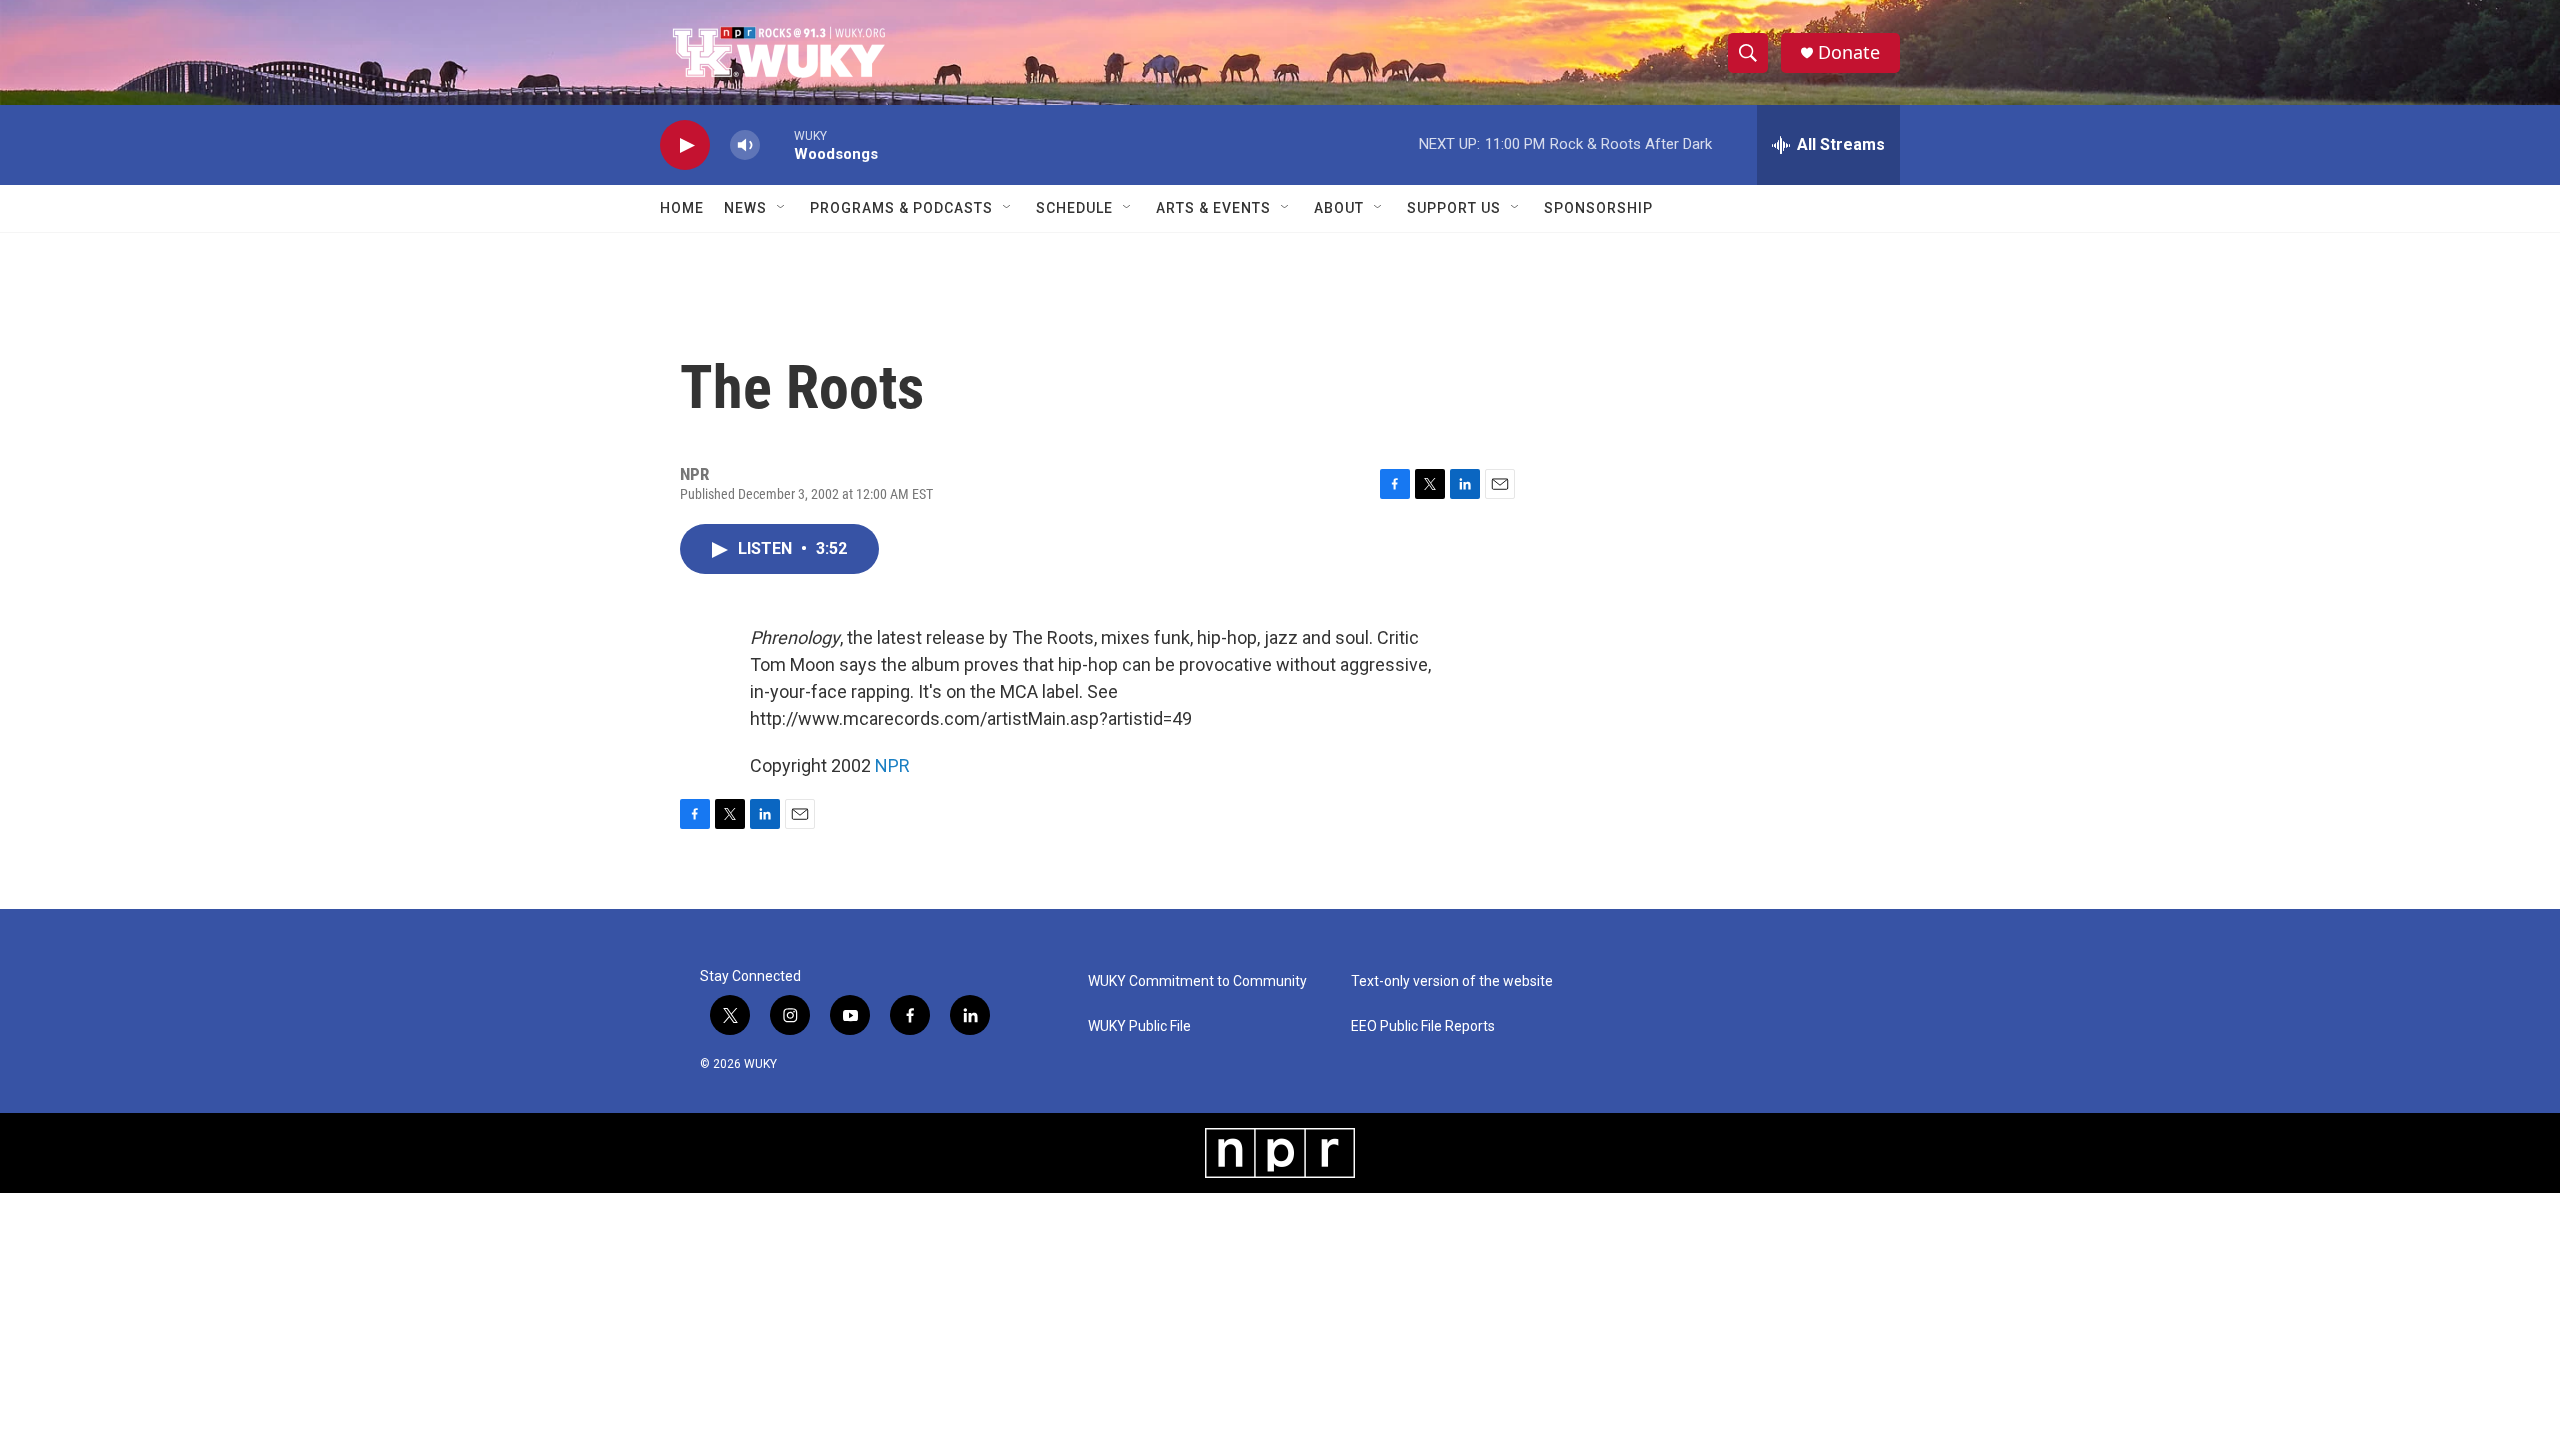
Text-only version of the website (1452, 981)
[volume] (745, 145)
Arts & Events (1213, 208)
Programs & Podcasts (901, 208)
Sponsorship (1598, 208)
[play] (685, 145)
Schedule (1074, 208)
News (745, 208)
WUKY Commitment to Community (1197, 981)
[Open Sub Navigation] (782, 208)
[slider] (777, 144)
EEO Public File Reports (1423, 1026)
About (1339, 208)
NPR (892, 765)
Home (682, 208)
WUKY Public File (1139, 1026)
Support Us (1454, 208)
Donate (1849, 52)
